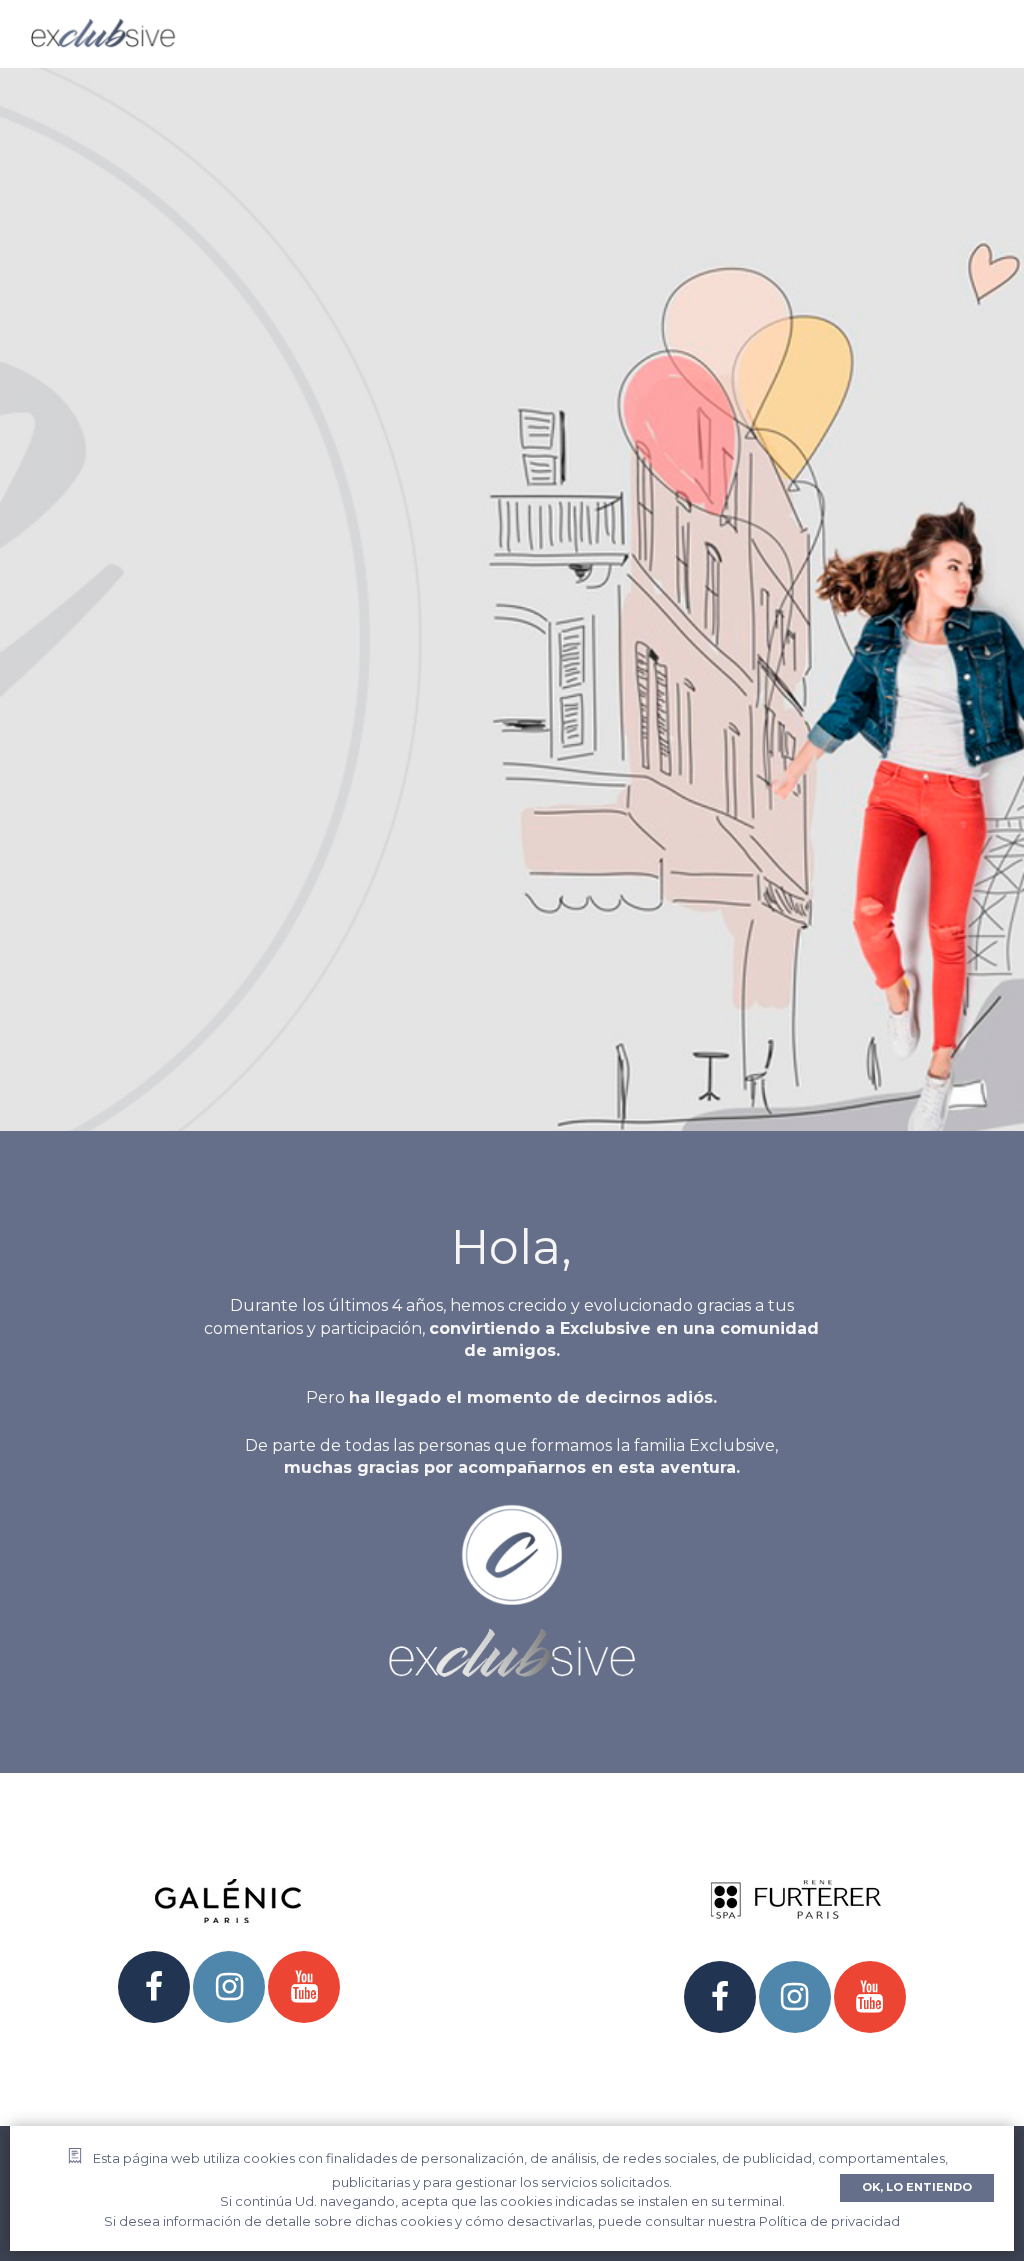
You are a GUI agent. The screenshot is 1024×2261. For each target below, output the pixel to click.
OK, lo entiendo (917, 2187)
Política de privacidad (829, 2221)
